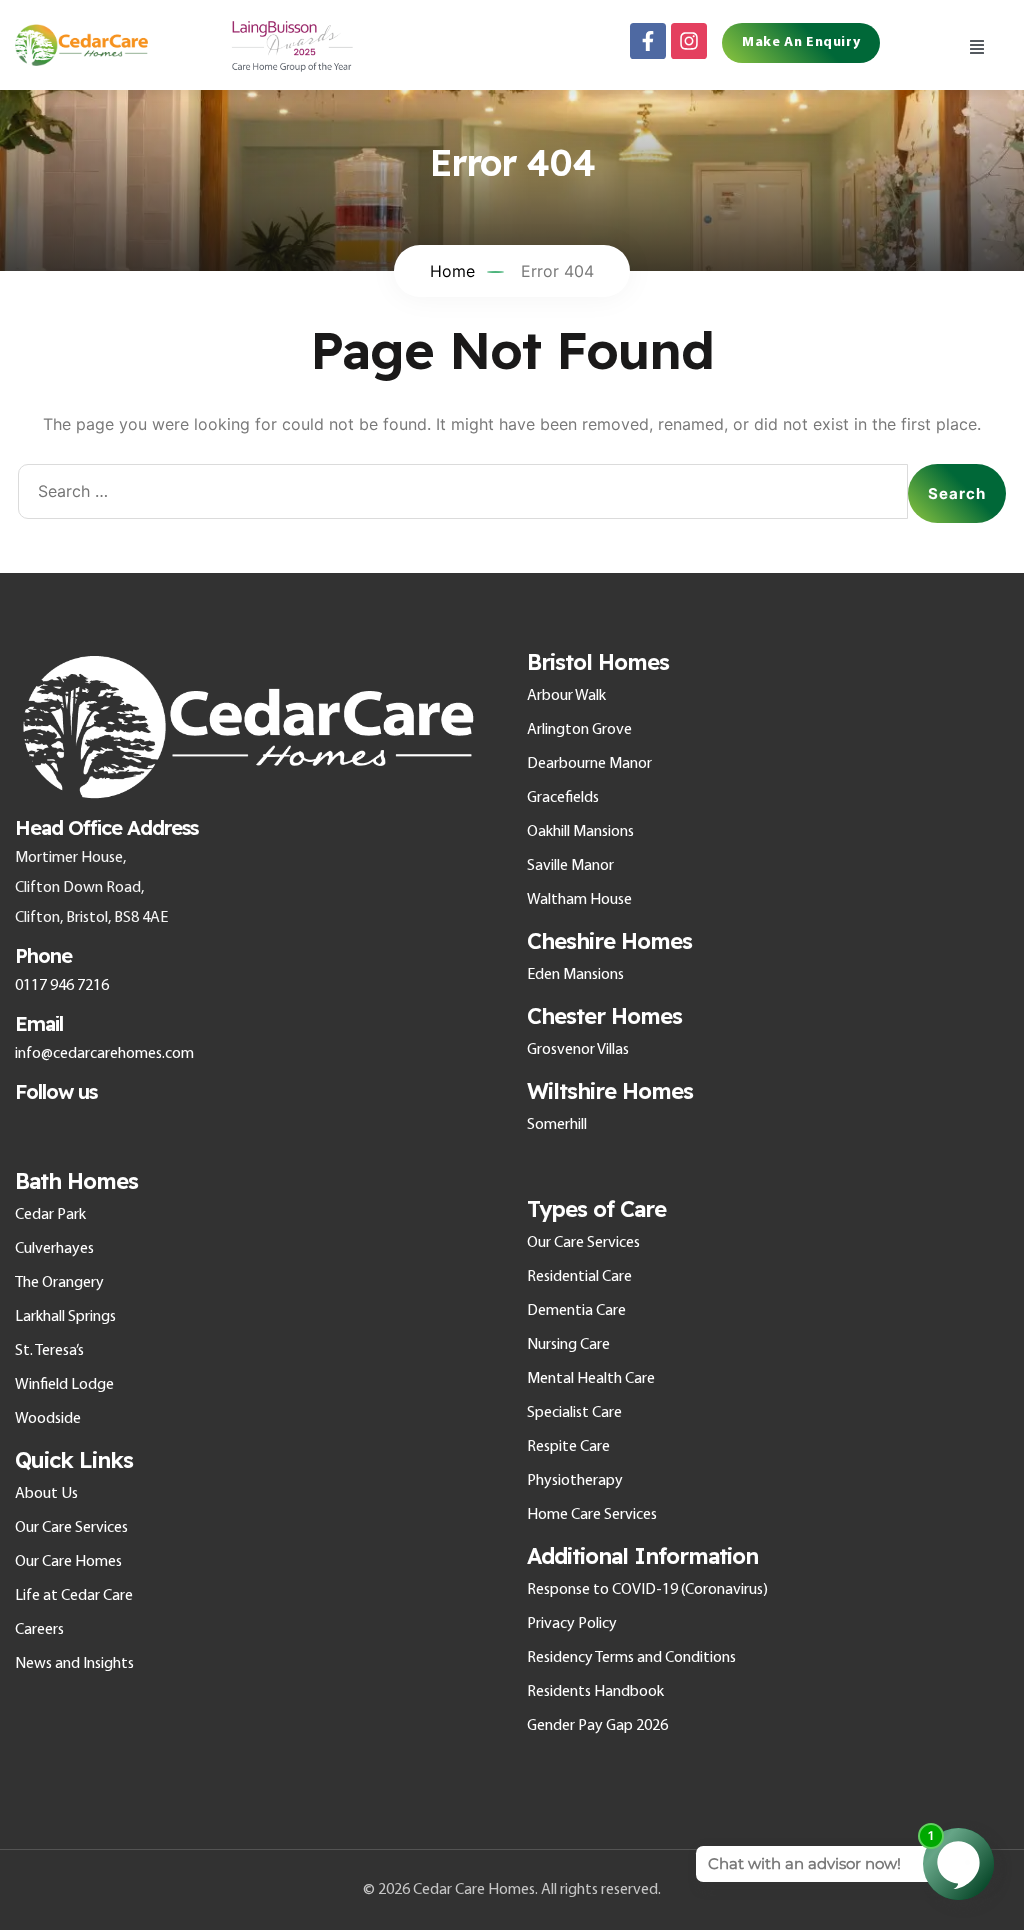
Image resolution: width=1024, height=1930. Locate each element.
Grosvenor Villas (578, 1050)
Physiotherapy (575, 1481)
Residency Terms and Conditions (631, 1658)
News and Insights (74, 1664)
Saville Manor (570, 866)
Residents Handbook (595, 1692)
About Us (46, 1494)
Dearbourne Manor (589, 764)
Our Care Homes (68, 1562)
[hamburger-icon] (976, 45)
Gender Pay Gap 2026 (597, 1726)
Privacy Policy (572, 1624)
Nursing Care (568, 1345)
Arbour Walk (566, 696)
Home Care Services (592, 1515)
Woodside (48, 1419)
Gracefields (563, 798)
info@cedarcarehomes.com (104, 1054)
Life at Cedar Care (74, 1596)
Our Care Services (71, 1528)
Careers (39, 1630)
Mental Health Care (591, 1379)
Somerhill (557, 1125)
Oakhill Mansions (580, 832)
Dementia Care (576, 1311)
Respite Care (568, 1447)
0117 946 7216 (62, 986)
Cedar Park (50, 1215)
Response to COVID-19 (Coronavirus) (647, 1590)
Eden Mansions (575, 975)
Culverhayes (54, 1249)
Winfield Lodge (64, 1385)
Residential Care (579, 1277)
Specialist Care (574, 1413)
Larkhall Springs (65, 1317)
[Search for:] (463, 493)
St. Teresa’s (49, 1351)
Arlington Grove (579, 730)
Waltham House (579, 900)
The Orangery (59, 1283)
